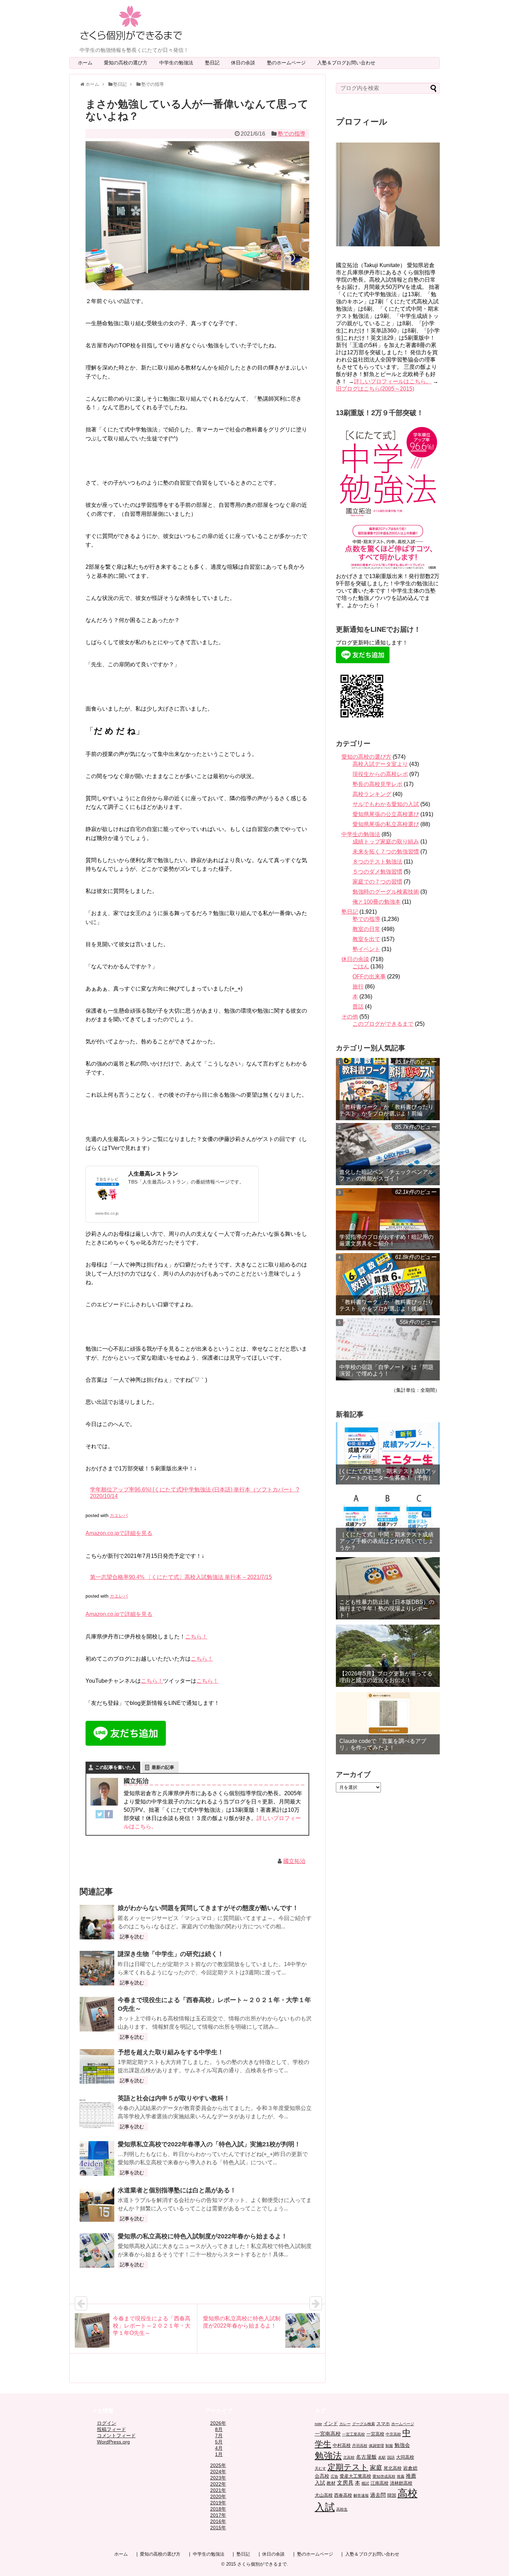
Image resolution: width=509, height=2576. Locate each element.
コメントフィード (116, 2436)
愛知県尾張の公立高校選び (386, 814)
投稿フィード (111, 2429)
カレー (345, 2424)
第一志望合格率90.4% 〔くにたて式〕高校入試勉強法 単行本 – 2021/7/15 (181, 1577)
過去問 (378, 2495)
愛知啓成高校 (384, 2476)
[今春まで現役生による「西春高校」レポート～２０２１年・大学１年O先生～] (97, 2014)
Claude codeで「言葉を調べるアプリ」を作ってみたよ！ (383, 1744)
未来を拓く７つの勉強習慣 (386, 852)
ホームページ (403, 2424)
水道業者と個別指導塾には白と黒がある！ (177, 2190)
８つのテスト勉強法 (377, 862)
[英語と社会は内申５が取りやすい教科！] (97, 2112)
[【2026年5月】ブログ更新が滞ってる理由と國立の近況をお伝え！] (388, 1656)
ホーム (85, 63)
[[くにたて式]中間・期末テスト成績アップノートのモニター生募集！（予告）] (388, 1453)
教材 (331, 2483)
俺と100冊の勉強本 (377, 902)
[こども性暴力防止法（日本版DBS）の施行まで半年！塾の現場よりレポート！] (388, 1588)
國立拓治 (294, 1861)
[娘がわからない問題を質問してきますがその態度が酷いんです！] (97, 1922)
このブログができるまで (383, 1024)
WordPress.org (113, 2442)
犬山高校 (324, 2495)
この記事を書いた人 (115, 1767)
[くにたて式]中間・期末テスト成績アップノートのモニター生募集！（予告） (388, 1474)
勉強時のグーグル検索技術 (386, 892)
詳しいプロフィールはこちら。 (393, 381)
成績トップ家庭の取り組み (386, 842)
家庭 (376, 2468)
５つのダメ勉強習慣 (377, 872)
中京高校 (393, 2434)
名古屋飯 (366, 2457)
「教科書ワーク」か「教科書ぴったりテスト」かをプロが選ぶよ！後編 (386, 1305)
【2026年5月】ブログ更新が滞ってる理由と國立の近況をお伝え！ (386, 1677)
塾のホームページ (289, 63)
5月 (219, 2442)
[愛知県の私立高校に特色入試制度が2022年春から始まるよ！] (97, 2250)
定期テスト (348, 2467)
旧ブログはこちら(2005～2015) (375, 389)
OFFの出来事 (369, 976)
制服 (389, 2446)
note (318, 2424)
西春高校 (343, 2495)
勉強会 (402, 2445)
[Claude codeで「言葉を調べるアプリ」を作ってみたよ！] (388, 1723)
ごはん (361, 966)
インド (331, 2423)
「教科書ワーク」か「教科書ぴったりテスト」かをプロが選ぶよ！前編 (386, 1110)
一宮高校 (375, 2434)
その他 (350, 1017)
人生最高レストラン (153, 1174)
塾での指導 (292, 134)
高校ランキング (372, 794)
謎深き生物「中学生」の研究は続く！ (171, 1954)
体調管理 (376, 2446)
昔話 (358, 1007)
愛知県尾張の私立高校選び (386, 824)
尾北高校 (393, 2468)
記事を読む (132, 1937)
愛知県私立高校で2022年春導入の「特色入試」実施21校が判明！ (209, 2144)
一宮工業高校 (354, 2434)
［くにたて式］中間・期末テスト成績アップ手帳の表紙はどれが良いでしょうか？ (386, 1541)
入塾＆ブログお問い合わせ (349, 63)
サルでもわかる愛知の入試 (386, 804)
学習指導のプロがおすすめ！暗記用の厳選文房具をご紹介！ (386, 1240)
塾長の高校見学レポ (377, 784)
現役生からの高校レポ (380, 774)
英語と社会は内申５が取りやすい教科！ (174, 2098)
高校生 (342, 2509)
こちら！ (196, 1637)
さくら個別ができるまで (262, 2564)
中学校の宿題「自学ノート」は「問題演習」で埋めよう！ (386, 1370)
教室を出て (366, 939)
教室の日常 (366, 929)
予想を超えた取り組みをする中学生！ (171, 2052)
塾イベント (366, 949)
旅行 (358, 986)
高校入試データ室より (380, 764)
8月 (219, 2429)
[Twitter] (100, 1816)
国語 (391, 2457)
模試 (365, 2483)
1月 (219, 2454)
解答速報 (361, 2495)
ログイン (107, 2423)
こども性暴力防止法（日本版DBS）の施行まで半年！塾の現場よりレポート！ (387, 1609)
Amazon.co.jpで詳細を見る (119, 1533)
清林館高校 (401, 2483)
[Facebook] (109, 1816)
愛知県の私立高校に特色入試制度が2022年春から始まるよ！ (203, 2236)
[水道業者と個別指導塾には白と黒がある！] (97, 2204)
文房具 (345, 2483)
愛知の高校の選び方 (128, 63)
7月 (219, 2436)
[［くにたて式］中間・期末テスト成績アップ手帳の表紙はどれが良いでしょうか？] (388, 1521)
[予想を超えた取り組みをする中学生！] (97, 2066)
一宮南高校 (328, 2434)
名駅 (382, 2457)
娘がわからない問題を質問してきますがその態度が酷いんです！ (208, 1908)
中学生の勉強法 (179, 63)
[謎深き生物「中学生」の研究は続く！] (97, 1968)
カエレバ (119, 1515)
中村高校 (342, 2446)
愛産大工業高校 (355, 2476)
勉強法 (328, 2456)
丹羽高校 (360, 2446)
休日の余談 (245, 63)
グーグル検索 (364, 2424)
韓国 (392, 2495)
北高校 (349, 2457)
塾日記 (215, 63)
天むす (320, 2468)
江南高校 (379, 2483)
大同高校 (405, 2457)
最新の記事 (163, 1767)
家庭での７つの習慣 (377, 882)
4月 (219, 2448)
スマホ (383, 2424)
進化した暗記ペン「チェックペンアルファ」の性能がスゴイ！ (386, 1175)
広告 (334, 2476)
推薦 (401, 2476)
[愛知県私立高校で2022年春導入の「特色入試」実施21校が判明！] (97, 2158)
